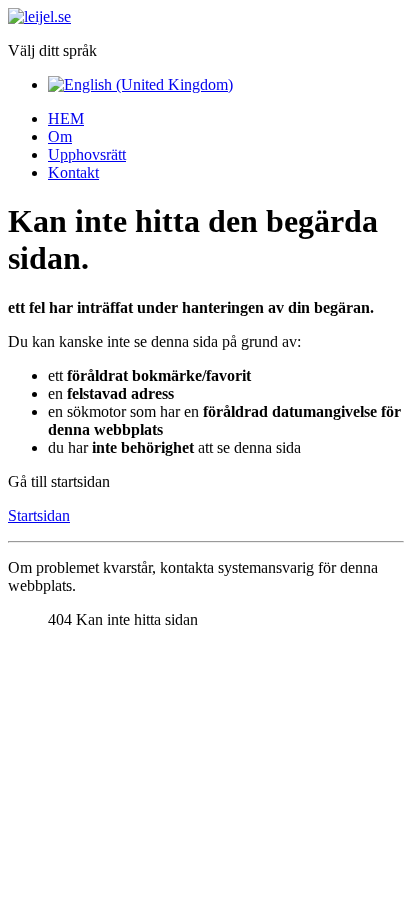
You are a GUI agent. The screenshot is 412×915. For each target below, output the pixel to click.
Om (60, 136)
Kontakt (73, 172)
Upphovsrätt (87, 154)
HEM (66, 118)
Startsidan (39, 515)
